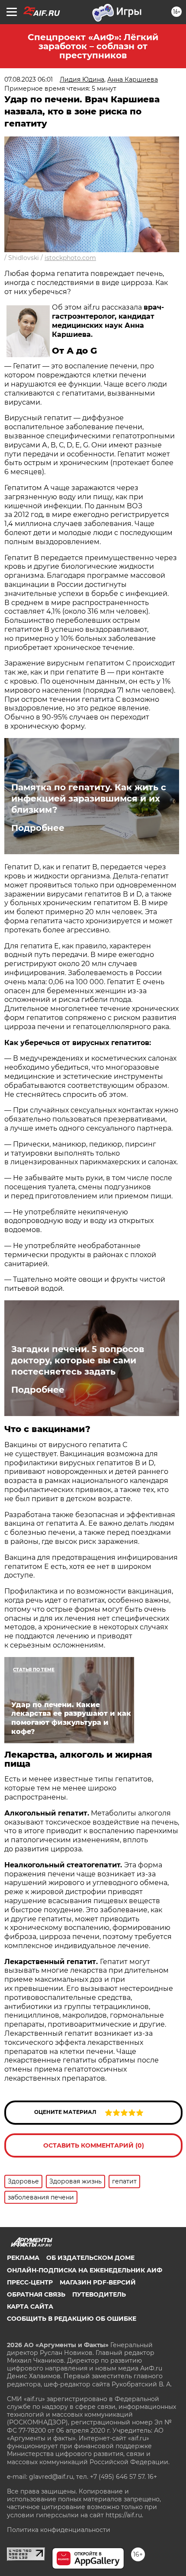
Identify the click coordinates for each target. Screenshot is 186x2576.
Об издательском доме (90, 2258)
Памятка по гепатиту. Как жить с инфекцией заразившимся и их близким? (89, 798)
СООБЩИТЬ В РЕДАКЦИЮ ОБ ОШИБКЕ (72, 2319)
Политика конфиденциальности (59, 2530)
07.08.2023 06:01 (29, 79)
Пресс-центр (30, 2282)
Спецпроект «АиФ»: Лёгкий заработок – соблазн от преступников (93, 46)
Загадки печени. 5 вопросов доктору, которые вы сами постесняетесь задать (78, 1360)
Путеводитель (99, 2294)
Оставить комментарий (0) (94, 2145)
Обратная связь (36, 2294)
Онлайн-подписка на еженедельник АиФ (85, 2270)
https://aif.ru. (124, 2515)
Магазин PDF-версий (98, 2282)
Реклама (23, 2258)
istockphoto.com (70, 258)
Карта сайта (30, 2307)
